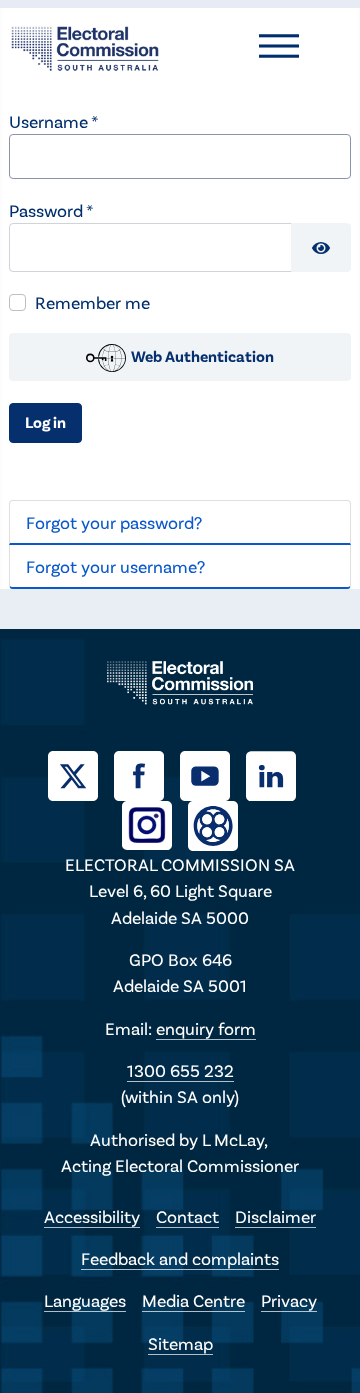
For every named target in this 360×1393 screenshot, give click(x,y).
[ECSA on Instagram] (155, 823)
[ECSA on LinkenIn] (279, 773)
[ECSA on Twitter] (81, 773)
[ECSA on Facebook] (147, 773)
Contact (187, 1216)
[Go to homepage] (85, 46)
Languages (85, 1300)
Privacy (289, 1300)
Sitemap (180, 1343)
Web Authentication (201, 355)
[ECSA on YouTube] (213, 773)
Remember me (92, 302)
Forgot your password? (114, 522)
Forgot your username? (115, 566)
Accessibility (92, 1216)
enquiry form (206, 1028)
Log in (45, 421)
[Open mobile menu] (279, 46)
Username (53, 121)
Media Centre (193, 1300)
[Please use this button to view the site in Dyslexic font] (213, 823)
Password (51, 210)
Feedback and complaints (180, 1258)
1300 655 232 (180, 1070)
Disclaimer (275, 1216)
